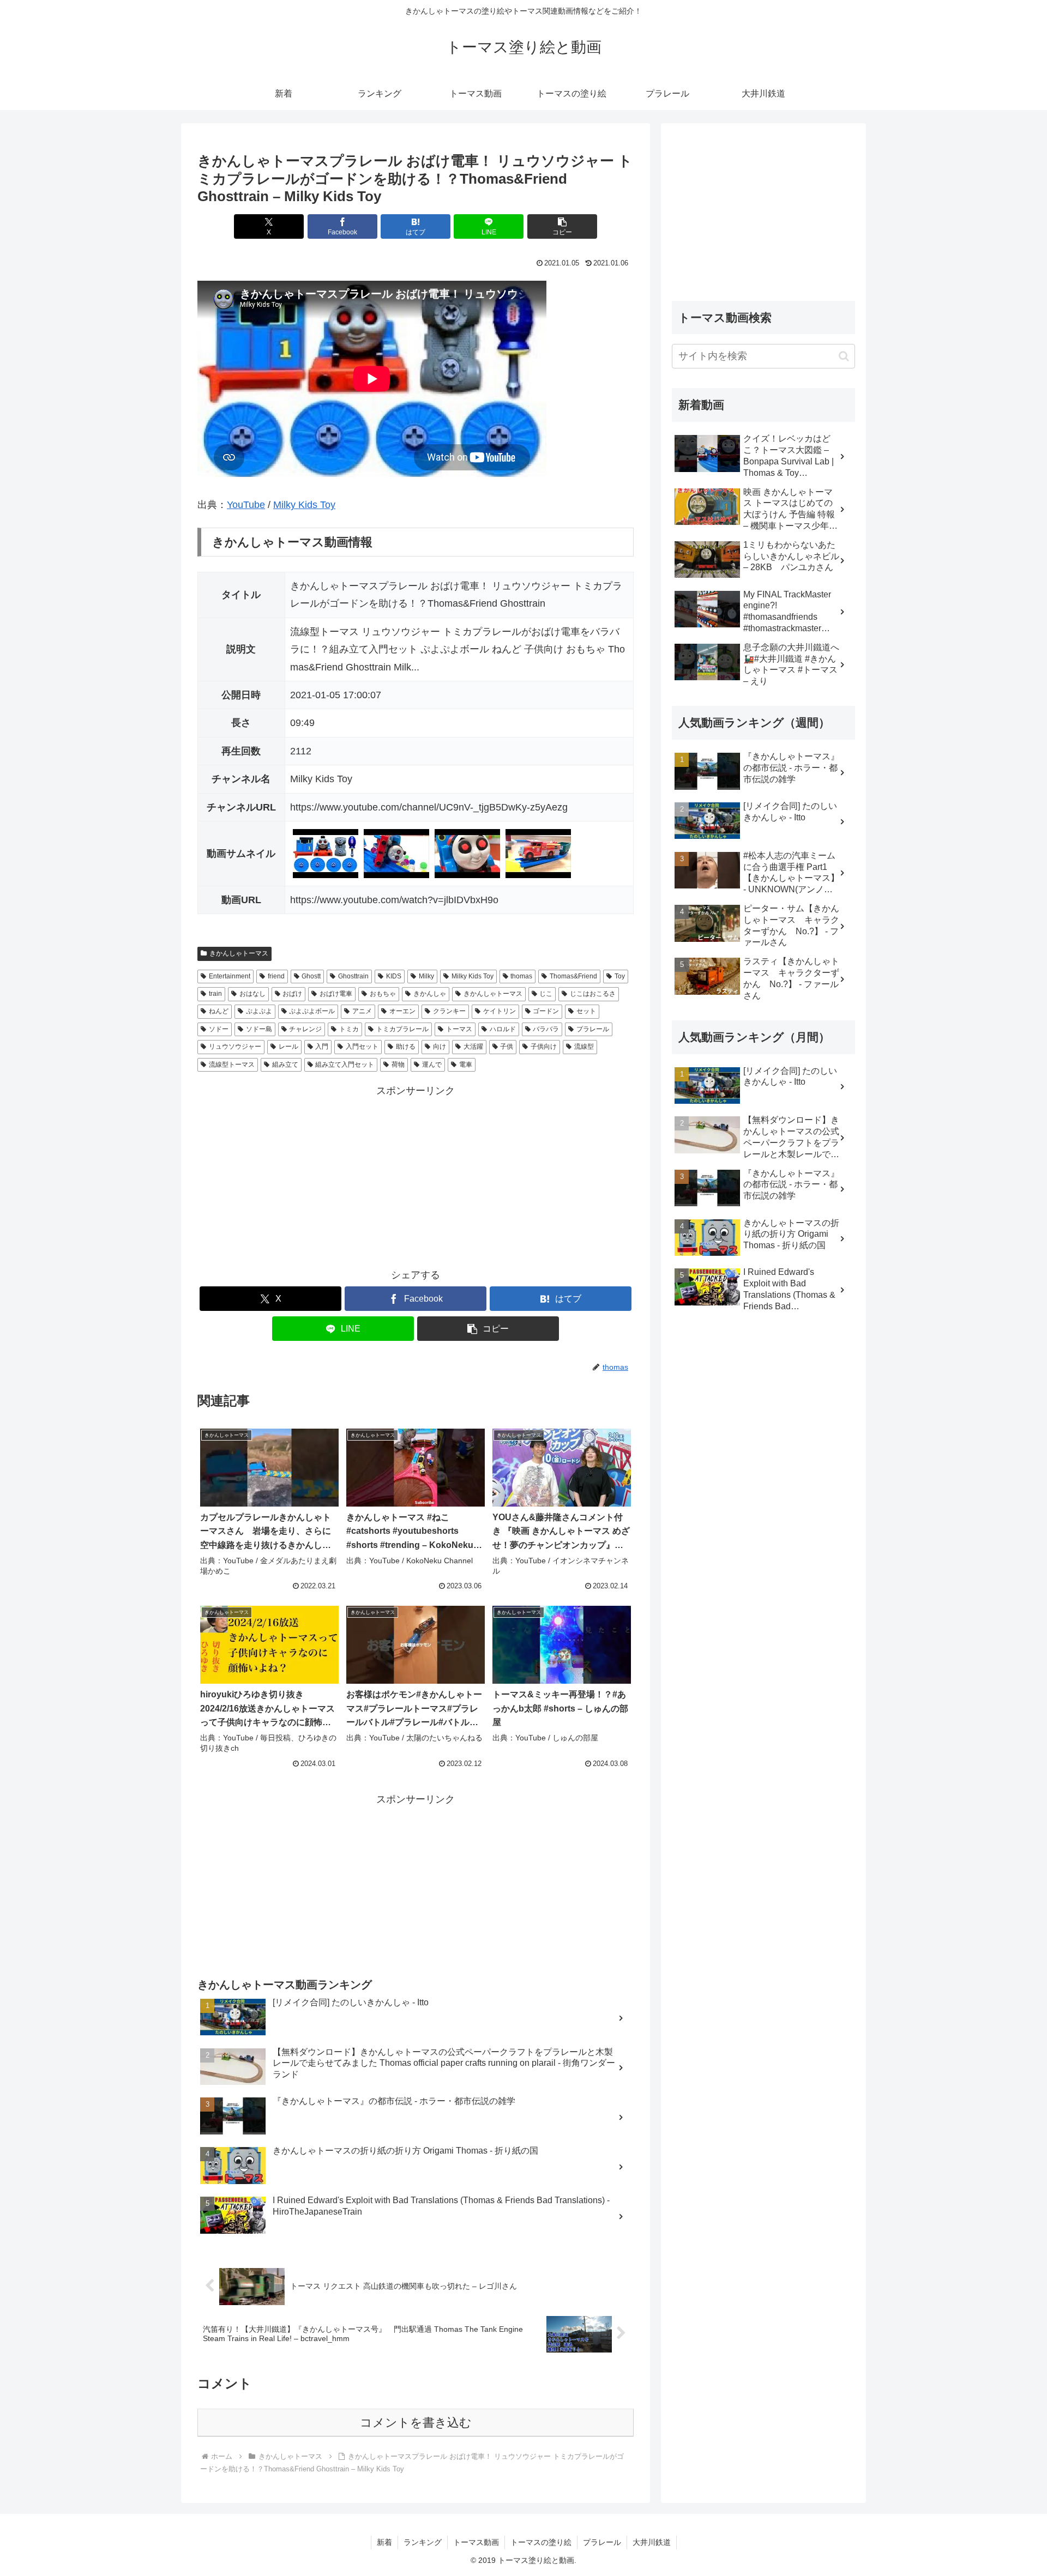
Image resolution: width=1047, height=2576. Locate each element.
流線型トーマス (232, 1065)
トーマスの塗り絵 (541, 2542)
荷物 (398, 1065)
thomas (521, 976)
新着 (384, 2542)
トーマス (459, 1029)
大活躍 (473, 1047)
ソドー (219, 1029)
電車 (466, 1065)
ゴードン (546, 1011)
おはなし (252, 994)
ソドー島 (259, 1029)
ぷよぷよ (259, 1011)
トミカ (349, 1029)
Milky (426, 976)
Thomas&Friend (573, 976)
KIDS (394, 976)
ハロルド (503, 1029)
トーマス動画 (476, 2542)
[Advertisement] (416, 1176)
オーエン (402, 1011)
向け (440, 1047)
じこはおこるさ (593, 994)
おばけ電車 (336, 994)
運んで (432, 1065)
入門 (322, 1047)
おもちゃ (383, 994)
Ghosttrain (353, 976)
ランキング (423, 2542)
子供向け (544, 1047)
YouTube (246, 505)
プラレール (593, 1029)
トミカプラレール (402, 1029)
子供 (507, 1047)
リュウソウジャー (235, 1047)
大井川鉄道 (652, 2542)
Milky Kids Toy (304, 505)
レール (288, 1047)
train (215, 994)
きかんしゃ (430, 994)
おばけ (292, 994)
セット (586, 1011)
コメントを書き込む (416, 2423)
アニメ (362, 1011)
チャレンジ (305, 1029)
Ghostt (311, 976)
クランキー (449, 1011)
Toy (620, 976)
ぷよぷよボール (312, 1011)
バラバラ (546, 1029)
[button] (562, 226)
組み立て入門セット (345, 1065)
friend (276, 976)
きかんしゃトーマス (239, 953)
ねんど (219, 1011)
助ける (406, 1047)
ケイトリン (500, 1011)
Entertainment (230, 976)
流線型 (584, 1047)
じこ (546, 994)
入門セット (362, 1047)
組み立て (285, 1065)
